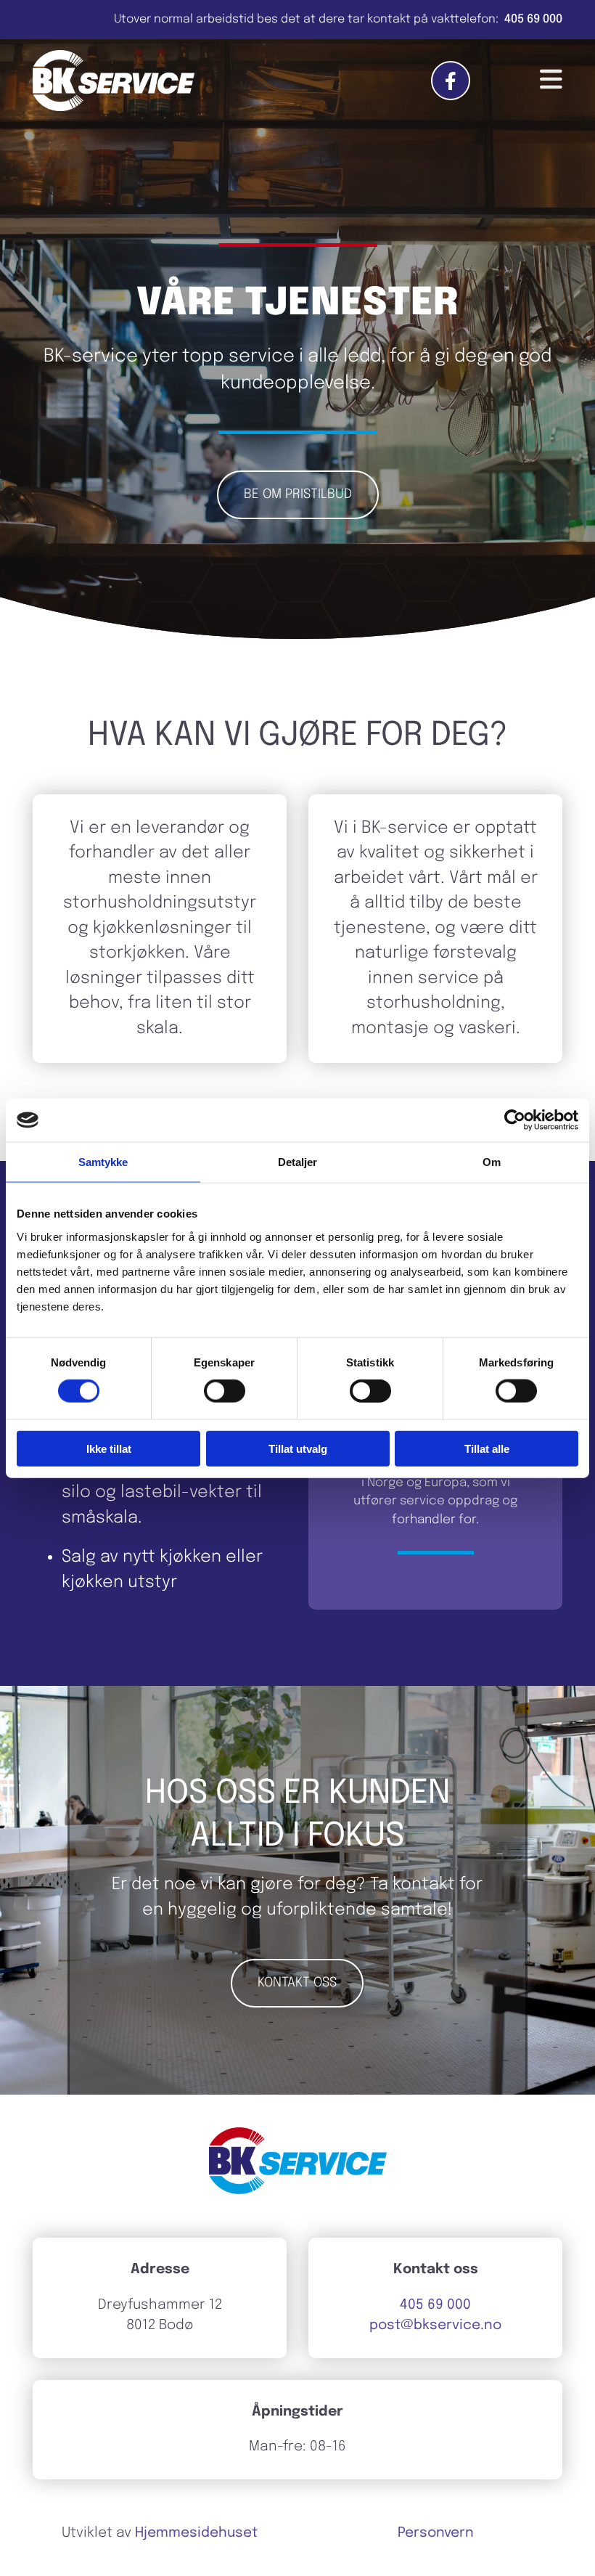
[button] (298, 495)
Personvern (436, 2533)
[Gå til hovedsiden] (114, 81)
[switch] (225, 1391)
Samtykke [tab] (103, 1162)
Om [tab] (492, 1162)
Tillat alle (487, 1448)
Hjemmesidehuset (196, 2533)
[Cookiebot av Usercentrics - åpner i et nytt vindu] (515, 1120)
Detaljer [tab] (298, 1162)
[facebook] (451, 81)
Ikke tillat (109, 1448)
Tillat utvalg (298, 1448)
